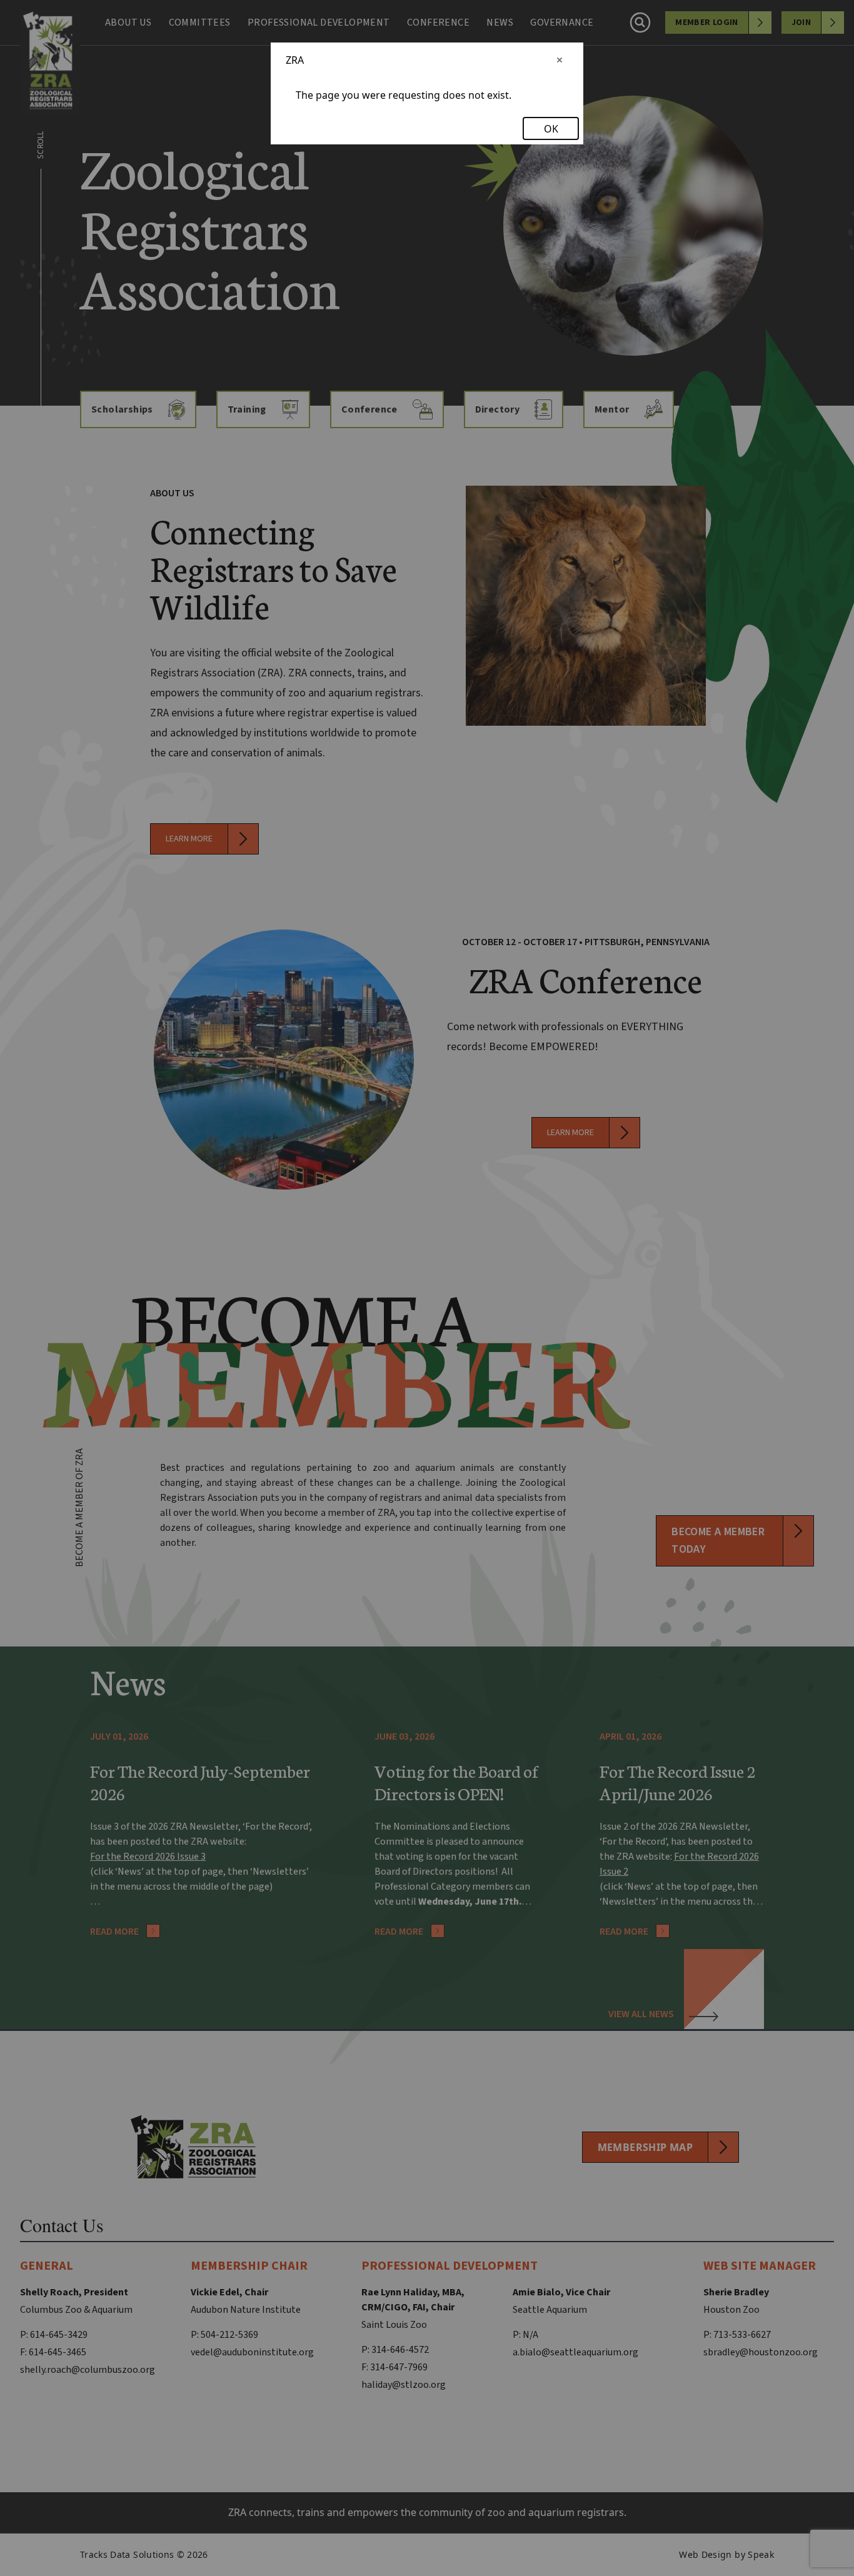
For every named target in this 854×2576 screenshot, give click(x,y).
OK (551, 129)
